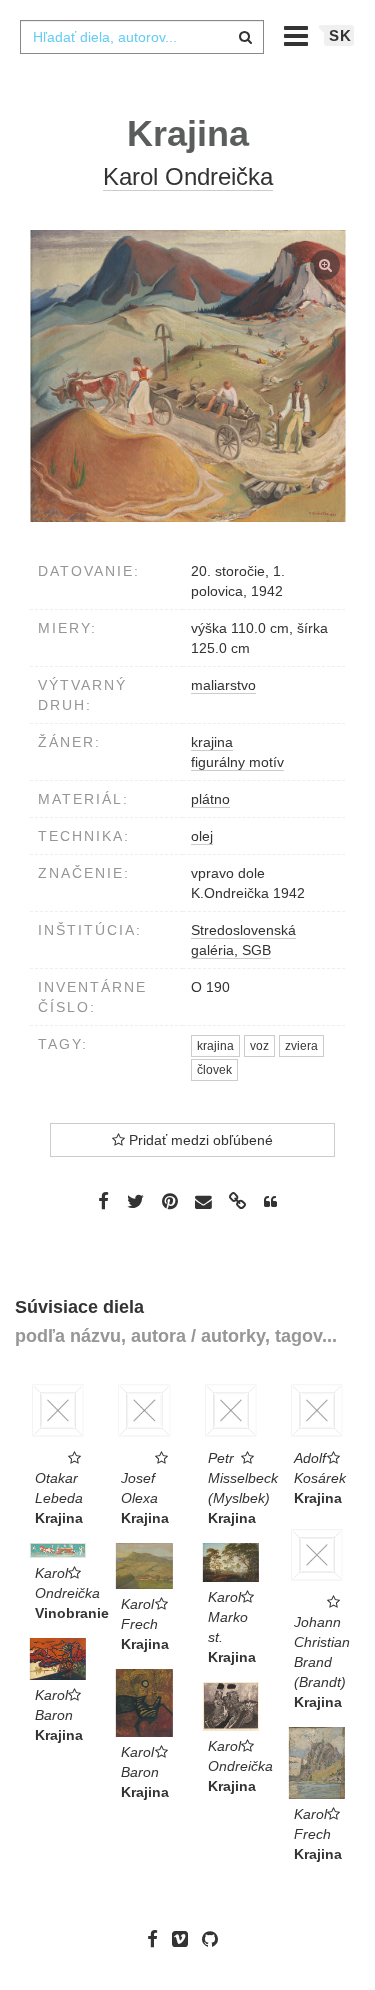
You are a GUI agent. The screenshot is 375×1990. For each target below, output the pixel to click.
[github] (215, 1939)
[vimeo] (185, 1939)
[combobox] (142, 37)
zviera (301, 1046)
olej (202, 836)
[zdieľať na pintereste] (170, 1201)
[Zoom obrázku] (187, 376)
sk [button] (340, 35)
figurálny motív (237, 762)
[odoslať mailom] (204, 1202)
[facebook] (157, 1939)
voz (259, 1046)
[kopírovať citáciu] (270, 1202)
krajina (212, 742)
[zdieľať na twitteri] (135, 1201)
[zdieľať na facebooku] (103, 1201)
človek (214, 1070)
